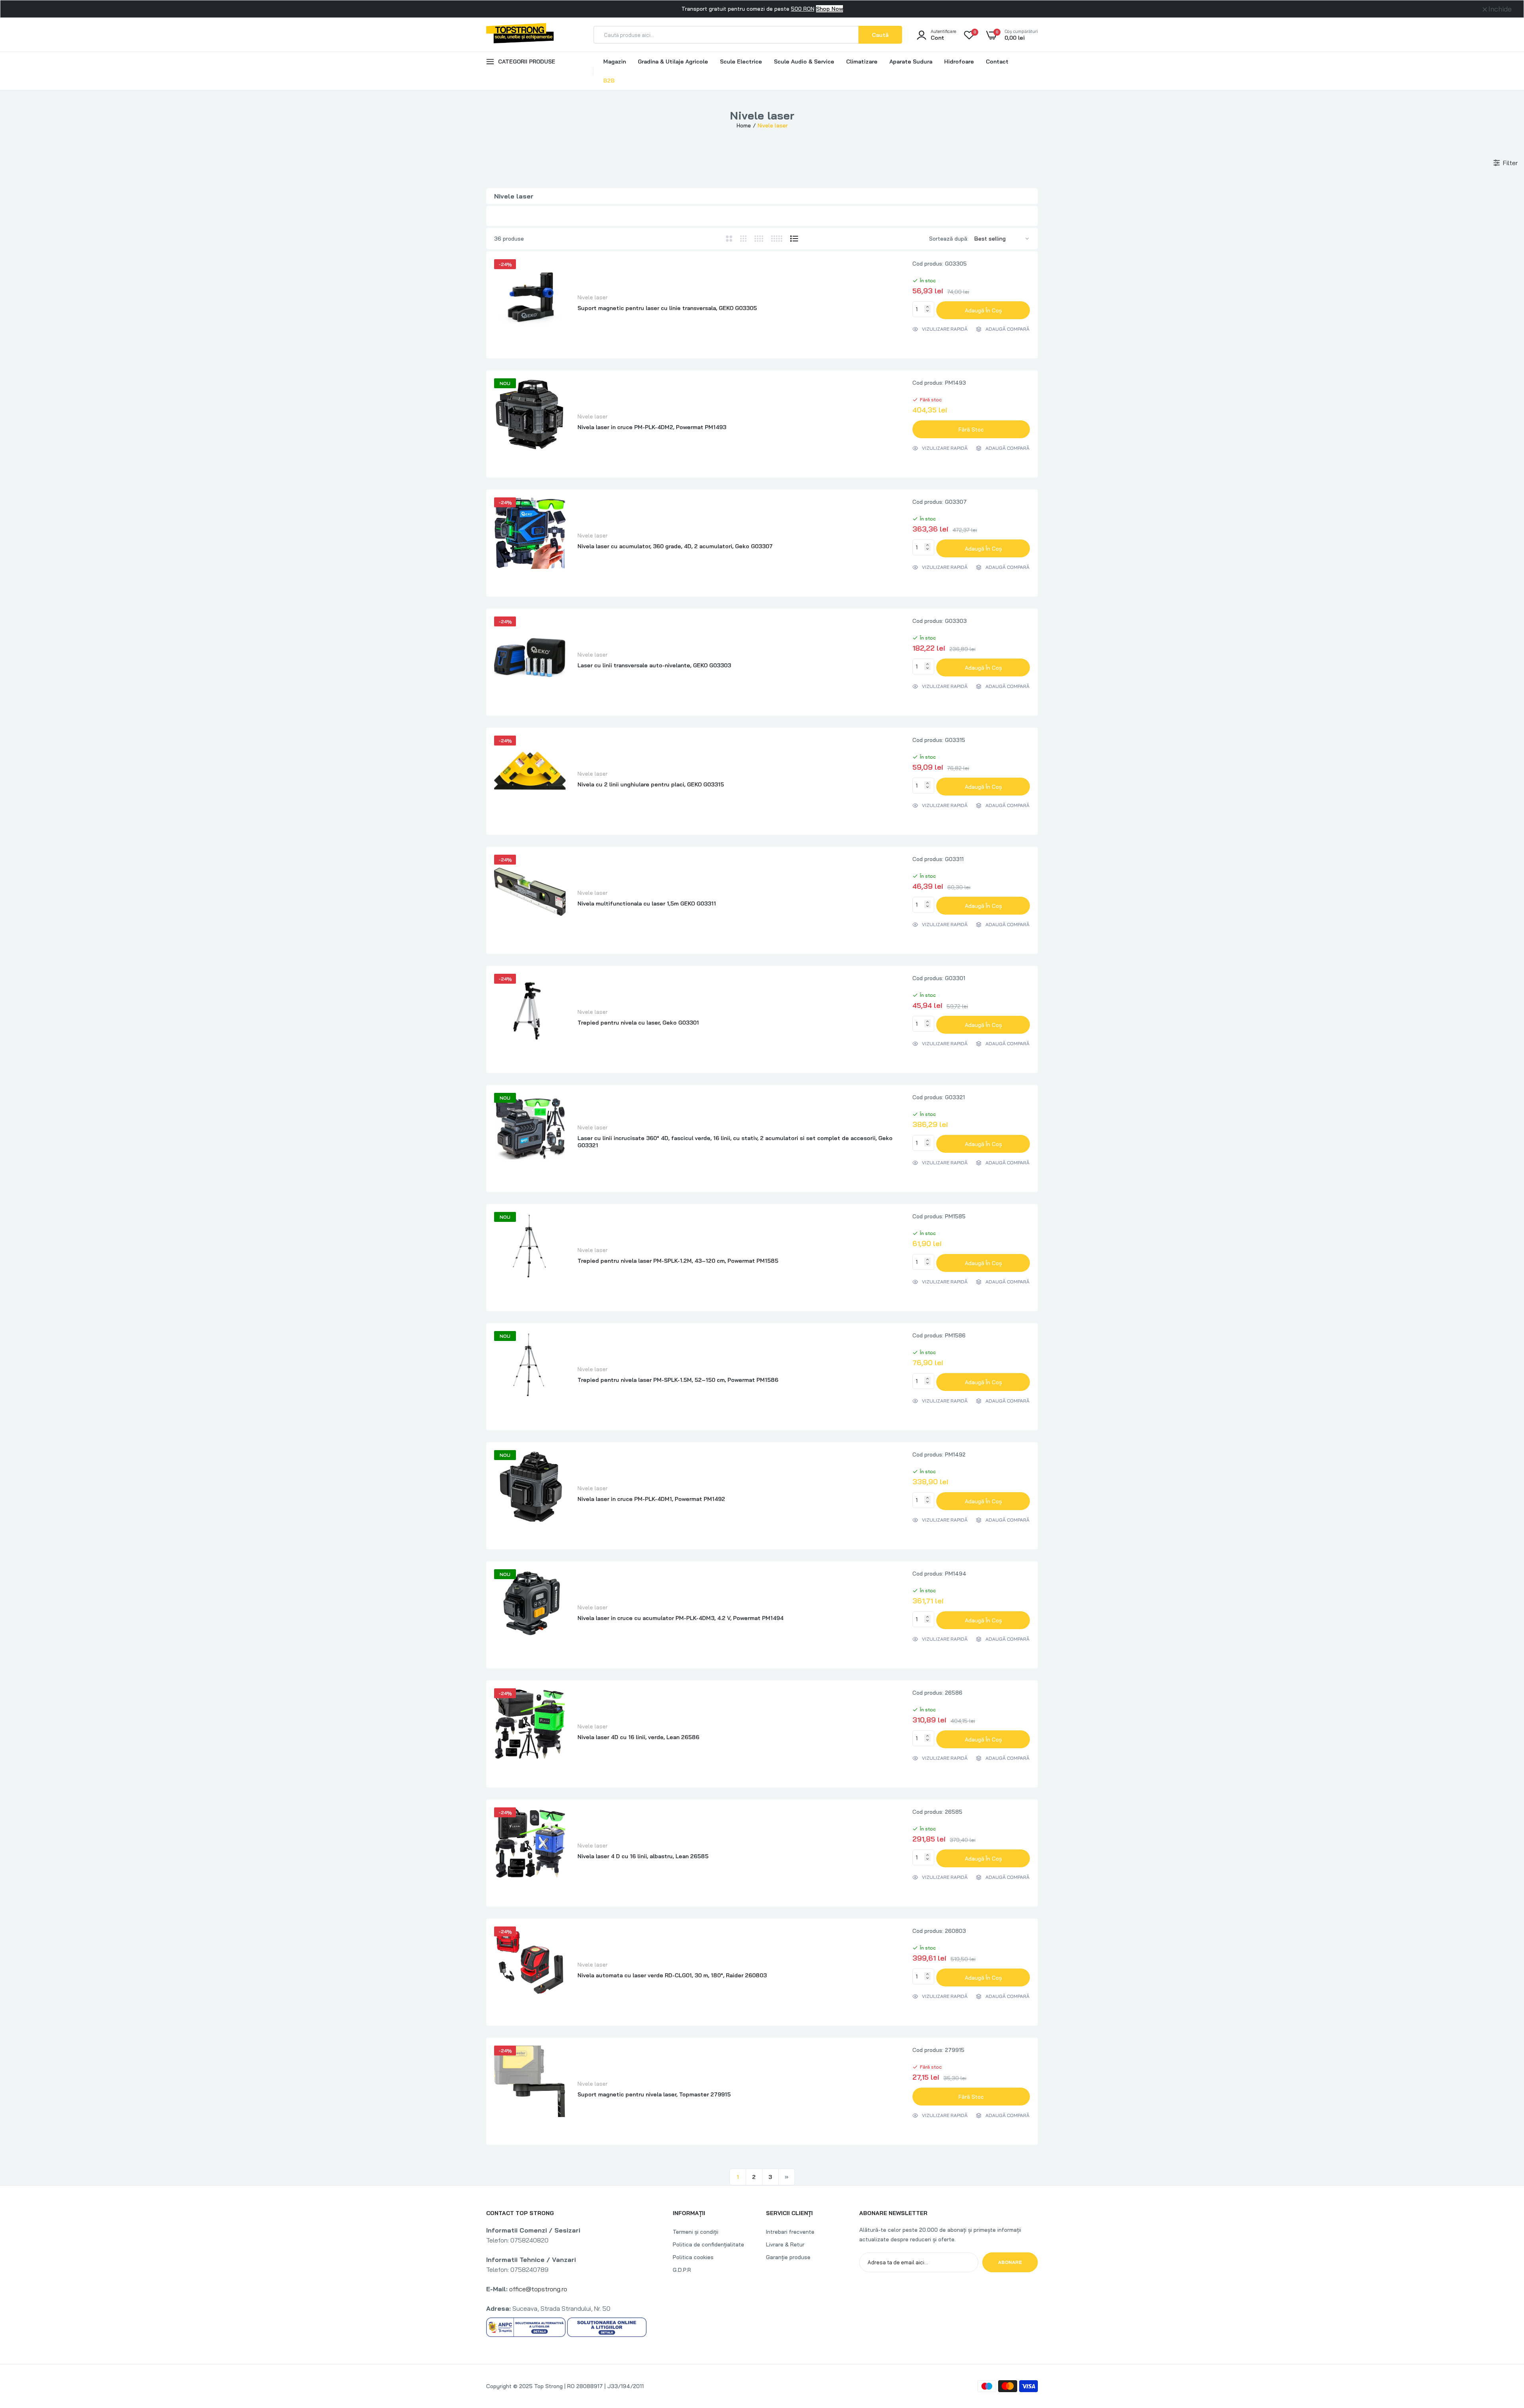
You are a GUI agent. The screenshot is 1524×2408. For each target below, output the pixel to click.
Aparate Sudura (911, 62)
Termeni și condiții (696, 2232)
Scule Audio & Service (804, 62)
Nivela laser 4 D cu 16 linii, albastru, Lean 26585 (643, 1856)
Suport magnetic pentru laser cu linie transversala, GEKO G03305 (667, 308)
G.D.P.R (682, 2270)
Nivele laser (593, 297)
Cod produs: (928, 264)
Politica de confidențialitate (708, 2244)
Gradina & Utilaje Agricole (673, 62)
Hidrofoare (959, 62)
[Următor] (787, 2177)
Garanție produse (788, 2257)
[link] (1502, 2350)
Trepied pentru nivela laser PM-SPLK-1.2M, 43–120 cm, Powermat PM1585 (678, 1261)
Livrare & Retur (785, 2244)
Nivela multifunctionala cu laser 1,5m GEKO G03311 (647, 903)
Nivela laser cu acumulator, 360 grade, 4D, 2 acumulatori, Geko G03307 (675, 546)
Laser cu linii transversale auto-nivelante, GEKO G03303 (654, 665)
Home (744, 125)
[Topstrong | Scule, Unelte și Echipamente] (520, 35)
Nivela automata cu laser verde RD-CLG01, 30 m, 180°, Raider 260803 (672, 1975)
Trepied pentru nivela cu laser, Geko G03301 (638, 1023)
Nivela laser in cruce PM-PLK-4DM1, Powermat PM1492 (651, 1499)
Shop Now (829, 9)
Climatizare (862, 62)
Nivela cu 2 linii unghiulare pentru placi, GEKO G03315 (651, 784)
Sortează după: (949, 239)
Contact (997, 62)
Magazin (615, 62)
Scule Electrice (741, 62)
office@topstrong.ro (538, 2289)
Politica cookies (693, 2257)
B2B (609, 81)
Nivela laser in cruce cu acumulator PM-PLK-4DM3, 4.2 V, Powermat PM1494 (680, 1618)
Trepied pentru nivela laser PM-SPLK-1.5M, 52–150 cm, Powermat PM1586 (678, 1380)
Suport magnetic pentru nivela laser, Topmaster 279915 (654, 2094)
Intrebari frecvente (790, 2232)
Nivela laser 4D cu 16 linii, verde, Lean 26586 (638, 1737)
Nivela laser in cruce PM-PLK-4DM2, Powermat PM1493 (652, 427)
